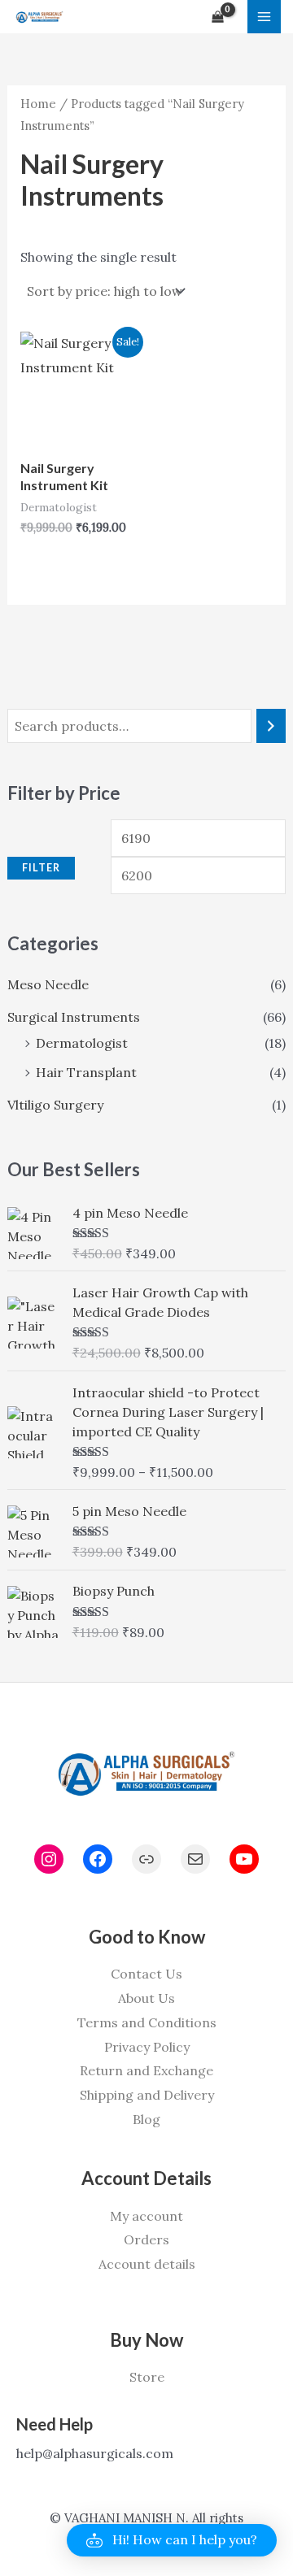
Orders (146, 2239)
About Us (146, 1998)
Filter (41, 868)
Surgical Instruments (74, 1017)
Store (147, 2377)
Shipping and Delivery (147, 2095)
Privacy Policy (147, 2047)
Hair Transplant (86, 1072)
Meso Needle (48, 984)
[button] (172, 2540)
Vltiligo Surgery (55, 1105)
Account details (147, 2264)
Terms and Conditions (147, 2022)
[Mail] (195, 1859)
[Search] (271, 726)
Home (38, 104)
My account (146, 2216)
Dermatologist (82, 1043)
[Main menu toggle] (264, 17)
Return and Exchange (146, 2070)
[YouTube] (244, 1859)
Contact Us (146, 1974)
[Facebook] (98, 1859)
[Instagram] (49, 1859)
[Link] (146, 1859)
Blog (146, 2119)
